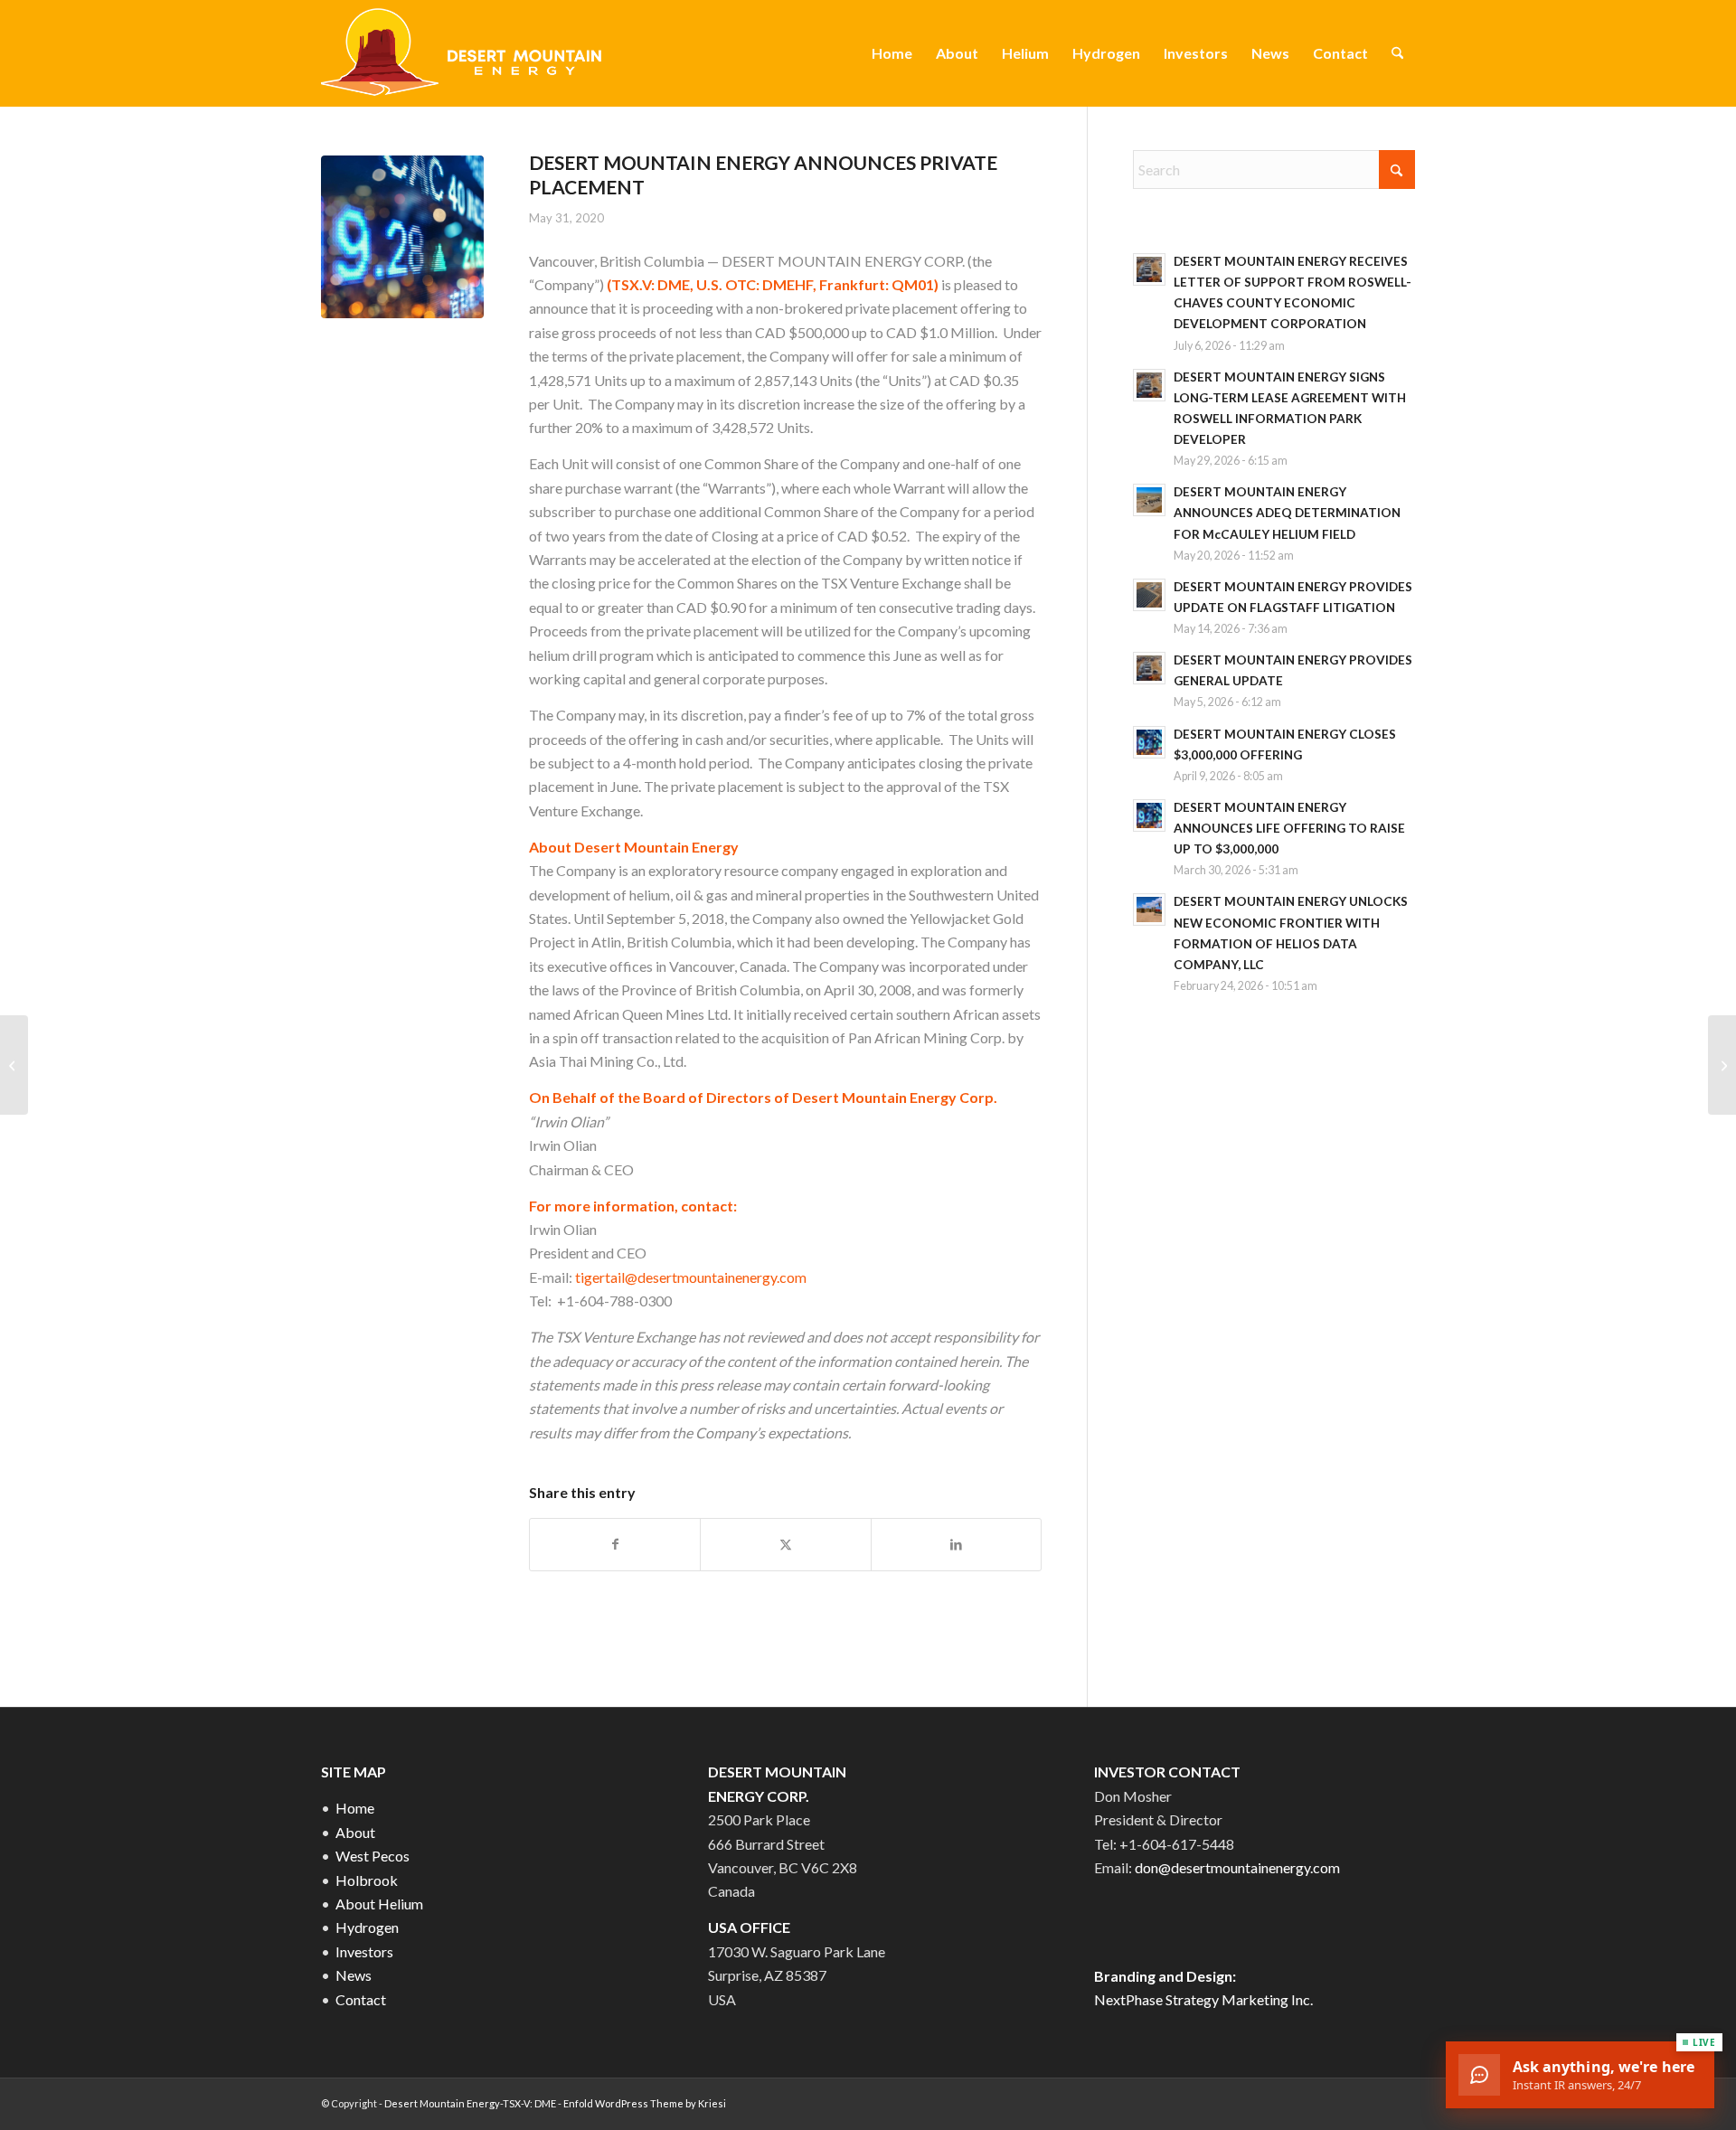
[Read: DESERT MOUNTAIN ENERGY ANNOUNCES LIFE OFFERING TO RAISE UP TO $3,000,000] (1149, 815)
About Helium (379, 1904)
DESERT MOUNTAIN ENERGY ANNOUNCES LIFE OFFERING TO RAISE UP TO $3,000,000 (1289, 828)
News (354, 1975)
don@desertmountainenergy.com (1237, 1867)
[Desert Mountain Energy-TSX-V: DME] (464, 53)
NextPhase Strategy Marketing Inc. (1203, 1999)
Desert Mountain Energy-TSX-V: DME (470, 2103)
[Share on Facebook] (615, 1544)
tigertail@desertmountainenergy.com (691, 1277)
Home (355, 1808)
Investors (364, 1951)
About (355, 1832)
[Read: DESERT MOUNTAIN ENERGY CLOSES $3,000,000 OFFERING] (1149, 742)
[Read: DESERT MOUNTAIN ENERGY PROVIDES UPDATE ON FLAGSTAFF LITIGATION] (1149, 595)
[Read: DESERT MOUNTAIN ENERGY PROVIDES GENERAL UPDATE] (1149, 668)
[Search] (1397, 53)
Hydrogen (367, 1927)
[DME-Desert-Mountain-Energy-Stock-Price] (402, 237)
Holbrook (367, 1880)
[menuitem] (892, 53)
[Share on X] (785, 1544)
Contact (361, 1999)
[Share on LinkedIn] (956, 1544)
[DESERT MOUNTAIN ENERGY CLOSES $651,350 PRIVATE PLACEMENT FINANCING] (1722, 1065)
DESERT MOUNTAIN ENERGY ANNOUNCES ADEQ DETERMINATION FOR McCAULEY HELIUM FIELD (1287, 513)
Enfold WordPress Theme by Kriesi (645, 2103)
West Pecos (373, 1856)
